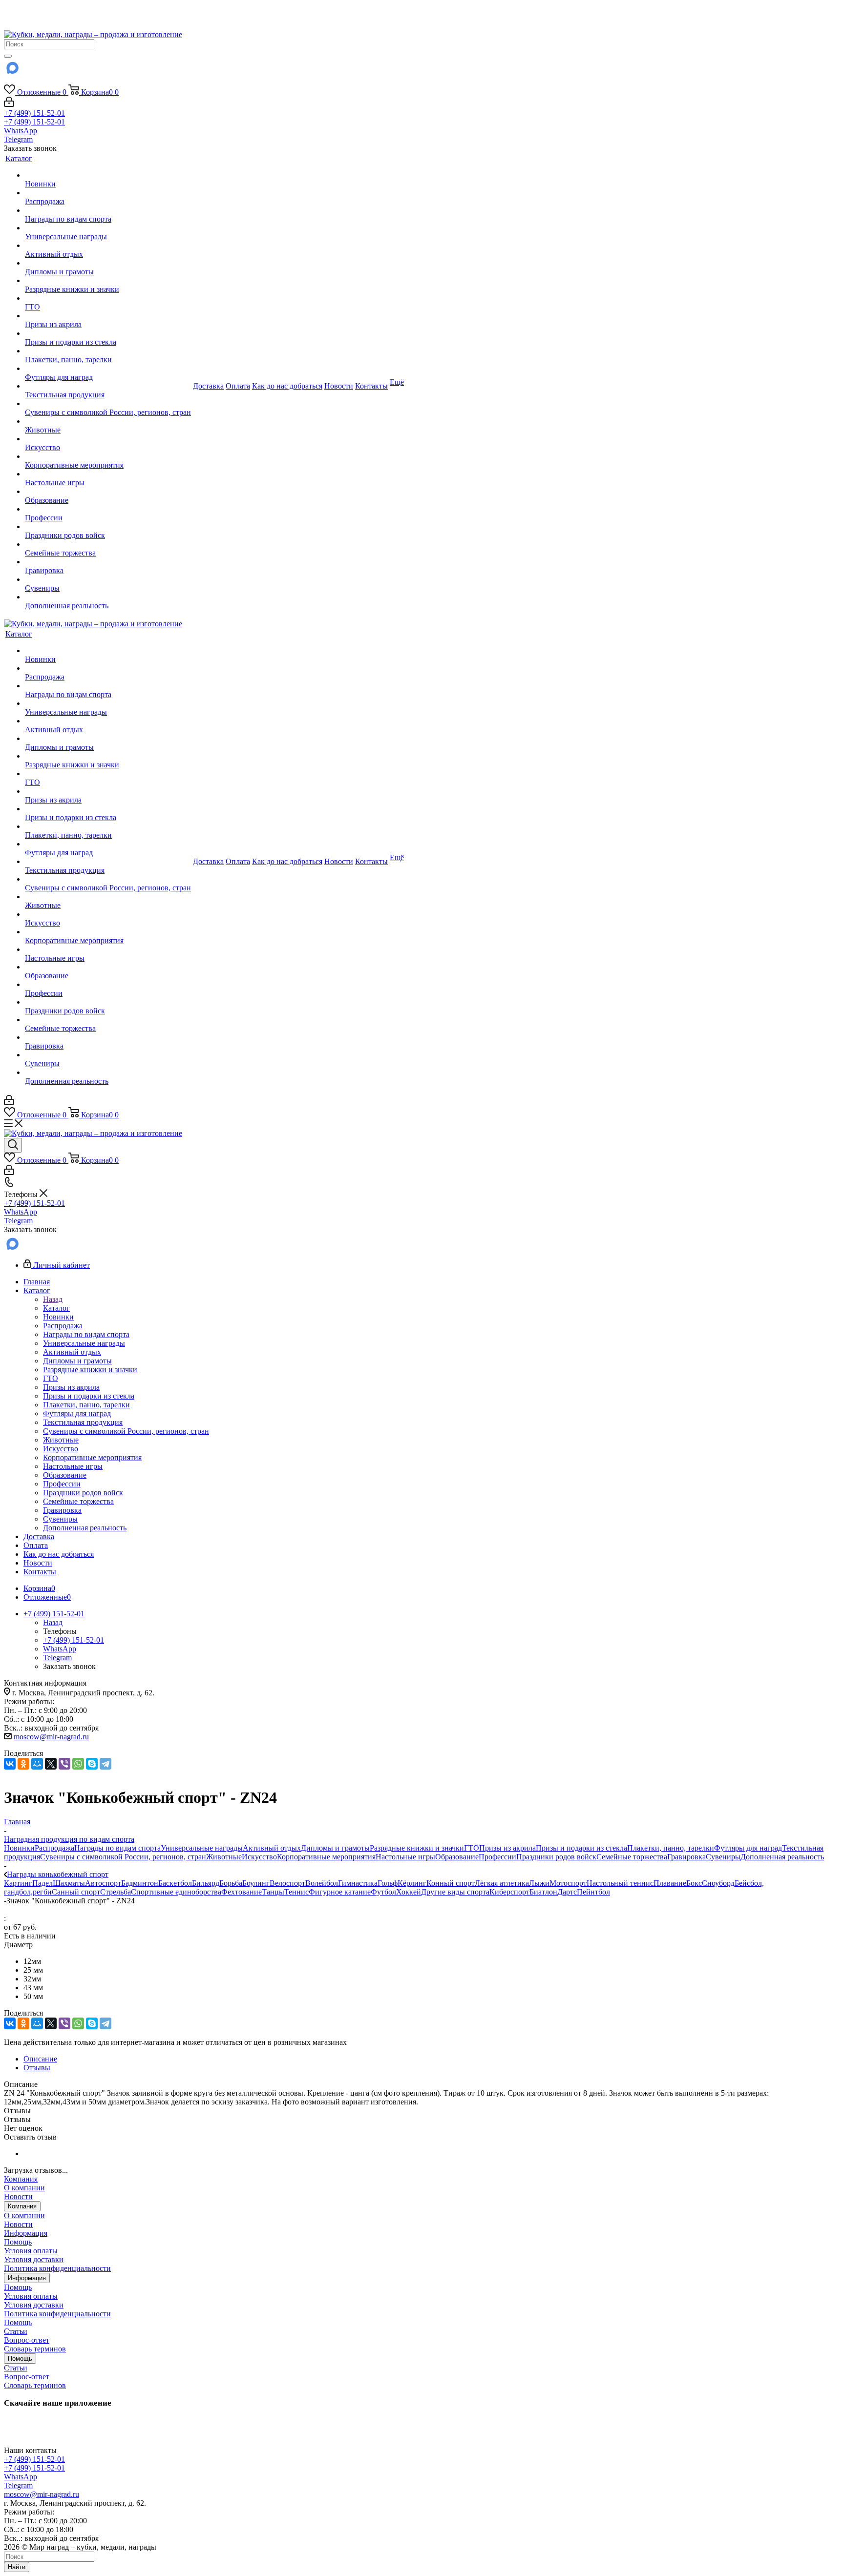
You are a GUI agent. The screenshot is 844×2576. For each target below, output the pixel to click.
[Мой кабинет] (9, 104)
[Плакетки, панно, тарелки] (108, 351)
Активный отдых (272, 1848)
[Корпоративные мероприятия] (108, 456)
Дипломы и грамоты (335, 1848)
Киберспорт (509, 1892)
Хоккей (409, 1892)
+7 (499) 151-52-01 (34, 113)
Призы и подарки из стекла (581, 1848)
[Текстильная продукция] (108, 386)
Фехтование (242, 1892)
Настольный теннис (620, 1883)
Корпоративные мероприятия (326, 1857)
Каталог (56, 1308)
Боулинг (256, 1883)
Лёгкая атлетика (502, 1883)
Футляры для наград (748, 1848)
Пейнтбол (593, 1892)
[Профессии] (108, 509)
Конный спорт (451, 1883)
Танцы (273, 1892)
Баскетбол (175, 1883)
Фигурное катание (340, 1892)
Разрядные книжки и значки (417, 1848)
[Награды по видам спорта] (108, 210)
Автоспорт (103, 1883)
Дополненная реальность (782, 1857)
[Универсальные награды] (108, 228)
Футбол (383, 1892)
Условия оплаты (31, 2251)
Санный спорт (76, 1892)
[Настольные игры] (108, 474)
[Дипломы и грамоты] (108, 263)
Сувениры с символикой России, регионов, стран (123, 1857)
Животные (224, 1857)
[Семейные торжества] (108, 544)
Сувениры (723, 1857)
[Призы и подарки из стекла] (108, 333)
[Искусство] (108, 439)
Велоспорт (287, 1883)
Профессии (497, 1857)
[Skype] (92, 1764)
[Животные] (108, 421)
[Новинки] (108, 175)
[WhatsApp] (78, 1764)
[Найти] (8, 56)
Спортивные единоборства (176, 1892)
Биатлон (543, 1892)
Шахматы (69, 1883)
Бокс (694, 1883)
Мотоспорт (568, 1883)
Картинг (18, 1883)
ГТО (472, 1848)
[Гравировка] (108, 562)
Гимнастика (358, 1883)
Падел (42, 1883)
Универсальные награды (202, 1848)
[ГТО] (108, 298)
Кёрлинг (412, 1883)
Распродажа (54, 1848)
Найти (17, 2567)
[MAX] (12, 71)
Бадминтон (140, 1883)
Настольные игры (405, 1857)
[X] (51, 1764)
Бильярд (206, 1883)
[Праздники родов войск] (108, 527)
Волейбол (322, 1883)
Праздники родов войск (556, 1857)
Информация (26, 2233)
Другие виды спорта (455, 1892)
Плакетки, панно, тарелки (671, 1848)
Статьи (16, 2331)
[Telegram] (105, 1764)
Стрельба (116, 1892)
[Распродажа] (108, 193)
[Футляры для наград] (108, 369)
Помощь (18, 2242)
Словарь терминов (35, 2349)
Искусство (259, 1857)
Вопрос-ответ (27, 2340)
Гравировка (686, 1857)
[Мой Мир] (37, 1764)
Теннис (296, 1892)
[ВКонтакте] (10, 1764)
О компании (24, 2188)
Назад (53, 1299)
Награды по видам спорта (117, 1848)
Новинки (19, 1848)
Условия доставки (34, 2259)
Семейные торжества (632, 1857)
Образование (457, 1857)
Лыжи (539, 1883)
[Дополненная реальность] (108, 597)
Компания (21, 2179)
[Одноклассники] (23, 1764)
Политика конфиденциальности (57, 2268)
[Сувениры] (108, 579)
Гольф (388, 1883)
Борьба (231, 1883)
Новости (18, 2196)
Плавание (670, 1883)
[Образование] (108, 492)
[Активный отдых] (108, 246)
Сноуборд (718, 1883)
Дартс (567, 1892)
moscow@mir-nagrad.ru (51, 1737)
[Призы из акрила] (108, 316)
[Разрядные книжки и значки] (108, 281)
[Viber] (64, 1764)
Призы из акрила (507, 1848)
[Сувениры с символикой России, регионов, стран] (108, 404)
